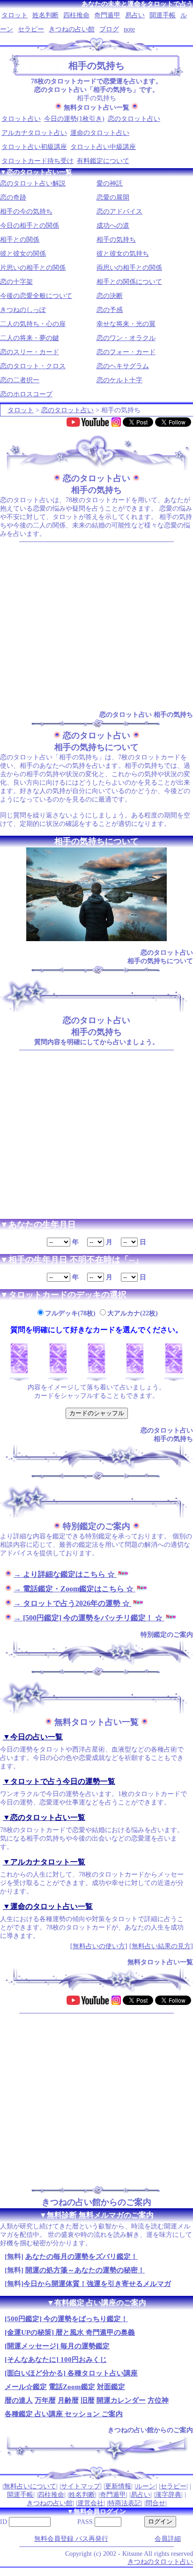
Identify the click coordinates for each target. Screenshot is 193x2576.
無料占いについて (30, 2486)
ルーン (146, 2486)
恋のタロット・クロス (33, 366)
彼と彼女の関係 (23, 254)
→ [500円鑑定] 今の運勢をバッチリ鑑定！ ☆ (89, 1618)
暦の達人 (19, 2400)
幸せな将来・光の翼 (126, 324)
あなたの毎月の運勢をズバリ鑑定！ (82, 2257)
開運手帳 (163, 15)
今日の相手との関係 (30, 226)
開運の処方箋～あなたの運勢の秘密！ (85, 2270)
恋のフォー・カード (126, 352)
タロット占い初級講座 (34, 147)
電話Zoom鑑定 (72, 2387)
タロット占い (21, 119)
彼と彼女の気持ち (123, 254)
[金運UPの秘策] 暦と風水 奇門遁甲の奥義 (70, 2332)
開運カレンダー (121, 2400)
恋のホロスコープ (26, 394)
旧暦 (88, 2400)
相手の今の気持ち (26, 212)
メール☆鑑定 (26, 2387)
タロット (15, 15)
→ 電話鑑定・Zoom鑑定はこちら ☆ (74, 1589)
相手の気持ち (116, 240)
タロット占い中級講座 (103, 147)
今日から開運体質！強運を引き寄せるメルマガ (97, 2284)
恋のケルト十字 (119, 380)
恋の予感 (110, 310)
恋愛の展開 (113, 197)
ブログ (109, 29)
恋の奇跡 (13, 197)
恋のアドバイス (119, 212)
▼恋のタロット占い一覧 (44, 1817)
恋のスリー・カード (30, 352)
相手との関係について (129, 282)
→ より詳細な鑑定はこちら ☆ (65, 1574)
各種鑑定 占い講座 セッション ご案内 (64, 2414)
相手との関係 (20, 240)
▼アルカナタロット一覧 (44, 1862)
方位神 (158, 2400)
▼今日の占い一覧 (33, 1737)
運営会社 (90, 2503)
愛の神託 (110, 183)
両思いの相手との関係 (129, 268)
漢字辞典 (168, 2495)
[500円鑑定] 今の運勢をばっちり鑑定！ (66, 2319)
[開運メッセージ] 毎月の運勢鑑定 (57, 2346)
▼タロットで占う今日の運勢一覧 (59, 1781)
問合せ (156, 2503)
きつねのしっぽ (23, 310)
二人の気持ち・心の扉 (33, 324)
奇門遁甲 (107, 15)
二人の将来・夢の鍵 (30, 338)
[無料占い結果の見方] (161, 1946)
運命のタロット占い (100, 133)
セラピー (31, 29)
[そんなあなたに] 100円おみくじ (56, 2360)
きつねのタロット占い (160, 2562)
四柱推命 (76, 15)
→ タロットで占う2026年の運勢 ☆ (73, 1603)
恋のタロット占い (134, 119)
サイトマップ (81, 2486)
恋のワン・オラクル (126, 338)
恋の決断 (110, 296)
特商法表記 (125, 2503)
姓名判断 (45, 15)
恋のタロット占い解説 (33, 183)
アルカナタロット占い (34, 133)
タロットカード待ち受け (37, 161)
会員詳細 (168, 2539)
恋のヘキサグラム (123, 366)
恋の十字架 (16, 282)
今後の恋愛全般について (36, 296)
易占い (135, 15)
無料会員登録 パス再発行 (71, 2539)
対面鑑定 (111, 2387)
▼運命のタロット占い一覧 (48, 1906)
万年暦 (45, 2400)
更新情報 (118, 2486)
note (129, 29)
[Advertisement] (96, 626)
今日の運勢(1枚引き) (74, 119)
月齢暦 (68, 2400)
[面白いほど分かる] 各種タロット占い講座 (71, 2373)
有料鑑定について (103, 161)
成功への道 (113, 226)
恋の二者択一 (20, 380)
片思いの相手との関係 (33, 268)
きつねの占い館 (72, 29)
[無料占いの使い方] (99, 1946)
